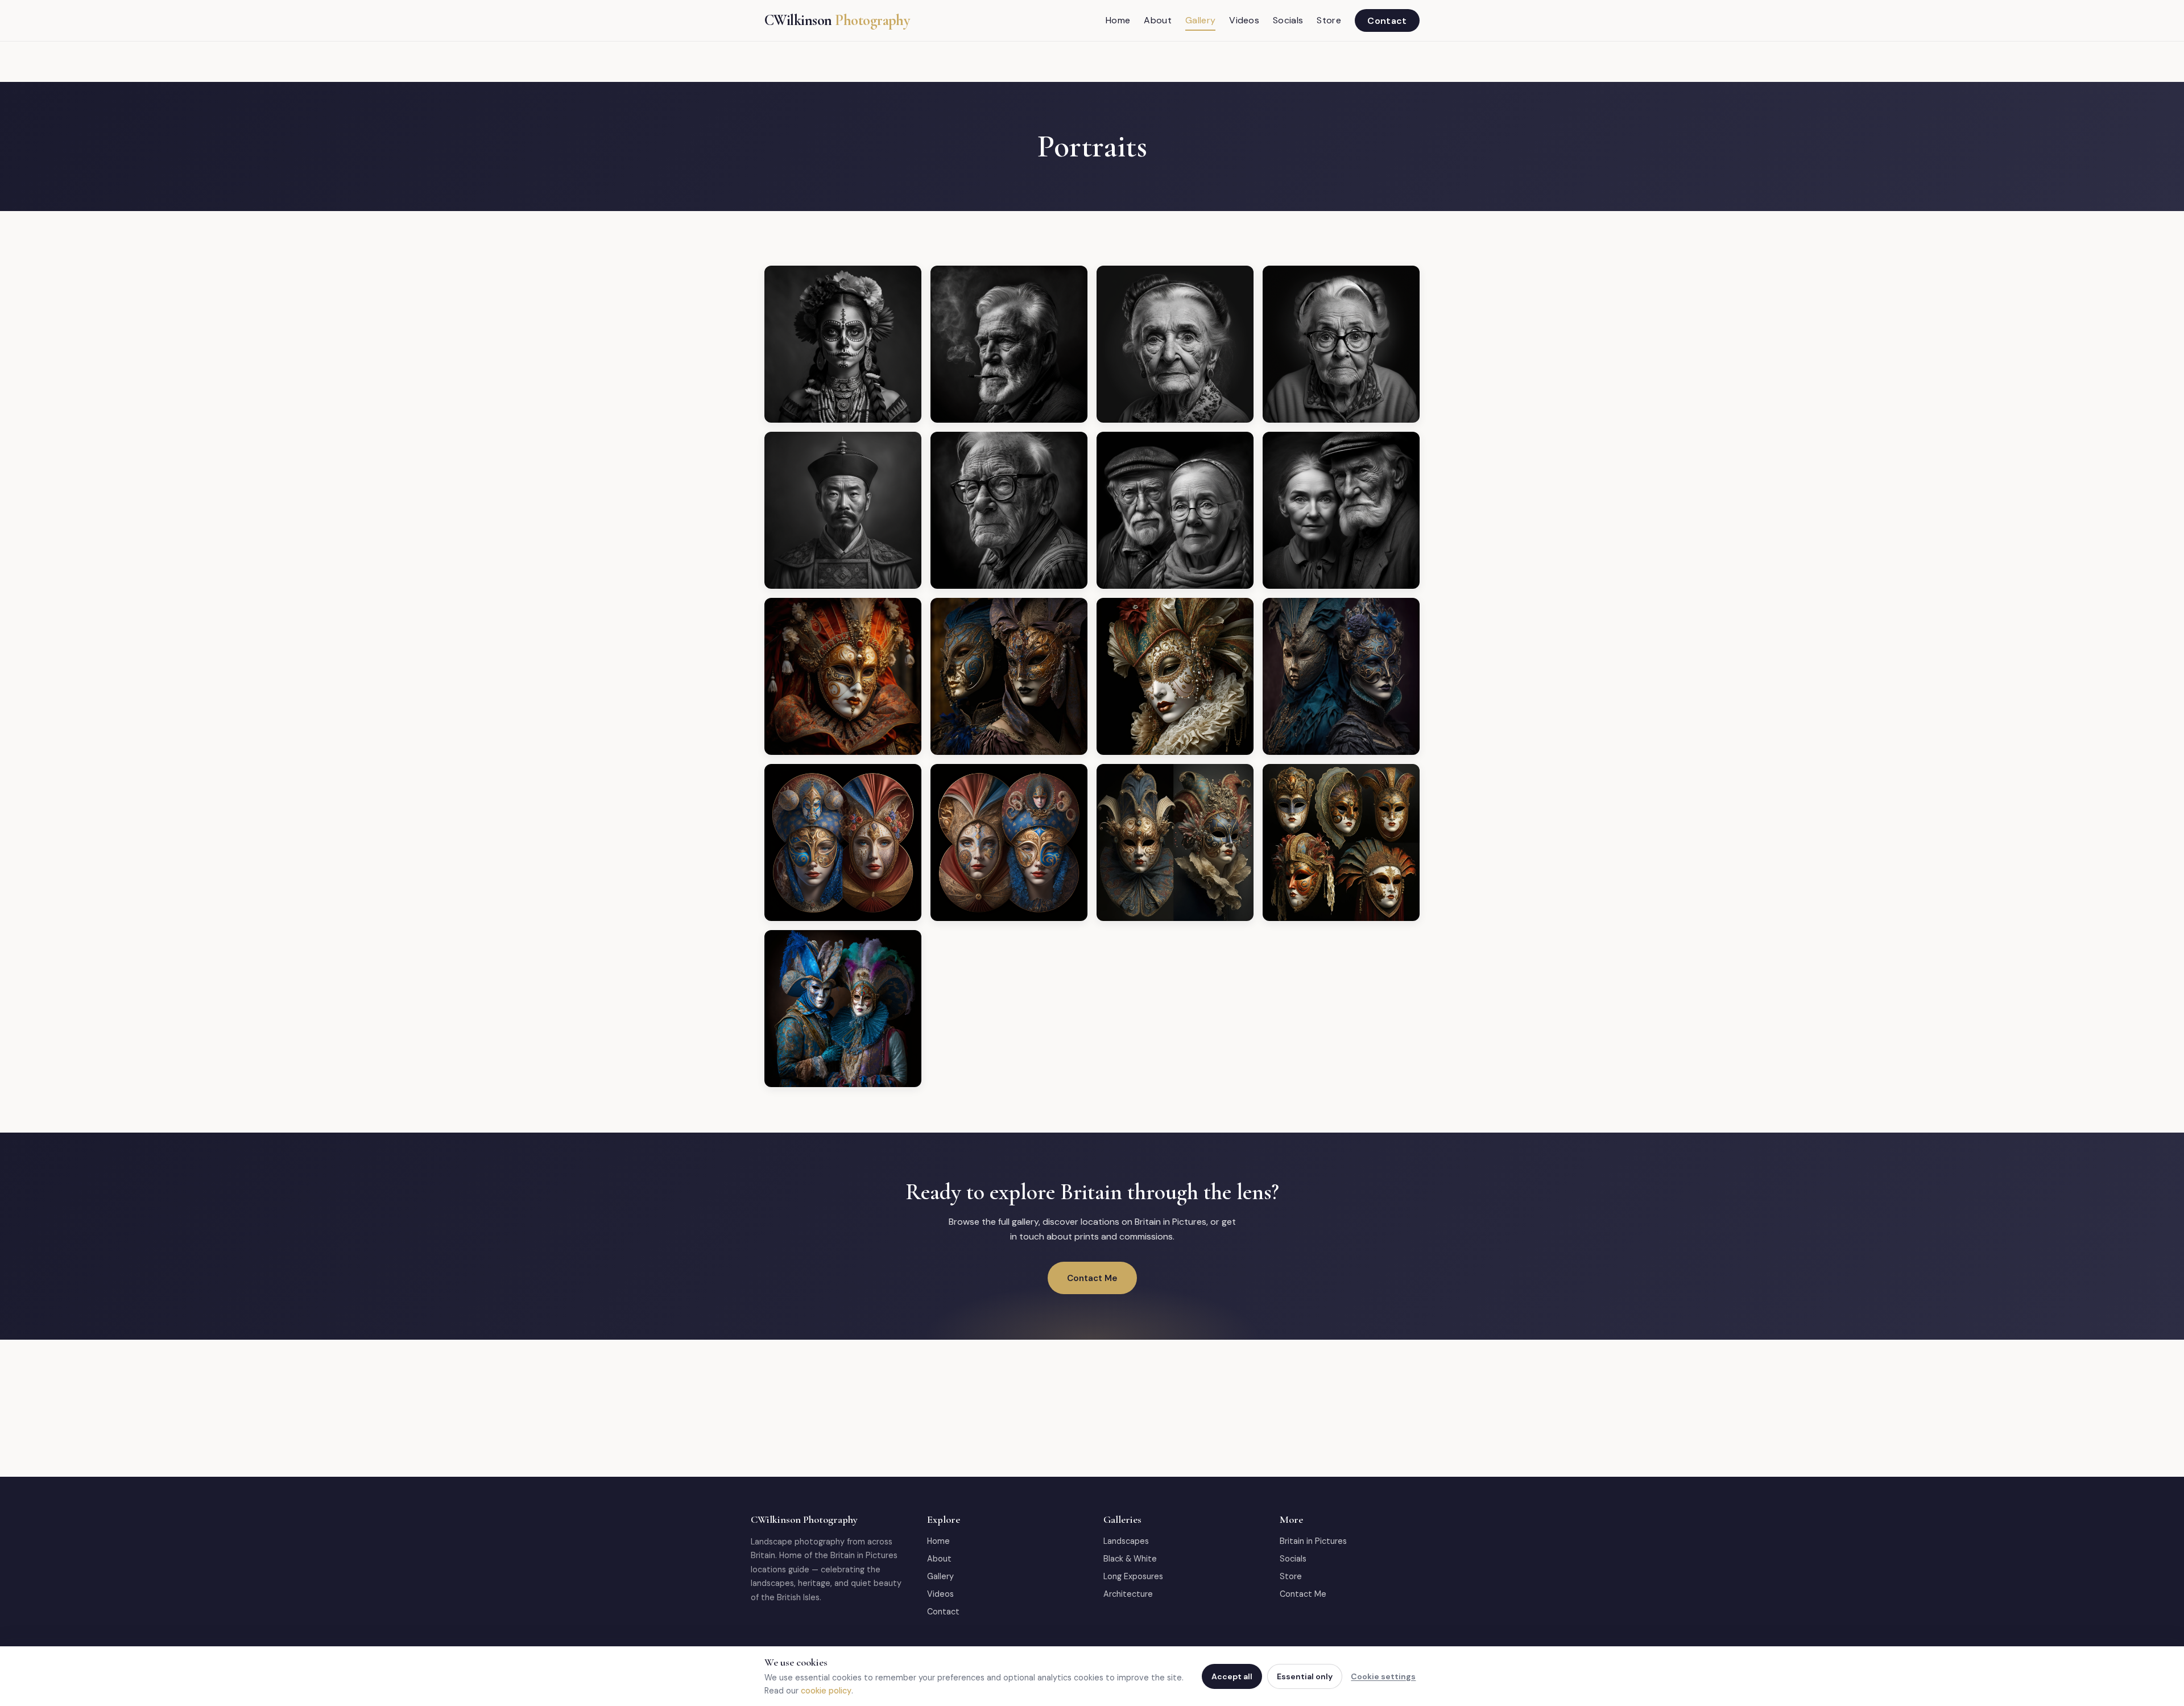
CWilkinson (837, 20)
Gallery (1200, 20)
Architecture (1128, 1594)
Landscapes (1126, 1541)
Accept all (1232, 1676)
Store (1329, 20)
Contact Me (1092, 1278)
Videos (1244, 20)
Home (1118, 20)
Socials (1288, 20)
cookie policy (826, 1691)
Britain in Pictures (1313, 1541)
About (1158, 20)
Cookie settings (1383, 1676)
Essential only (1305, 1676)
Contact (1387, 20)
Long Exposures (1133, 1576)
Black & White (1130, 1559)
